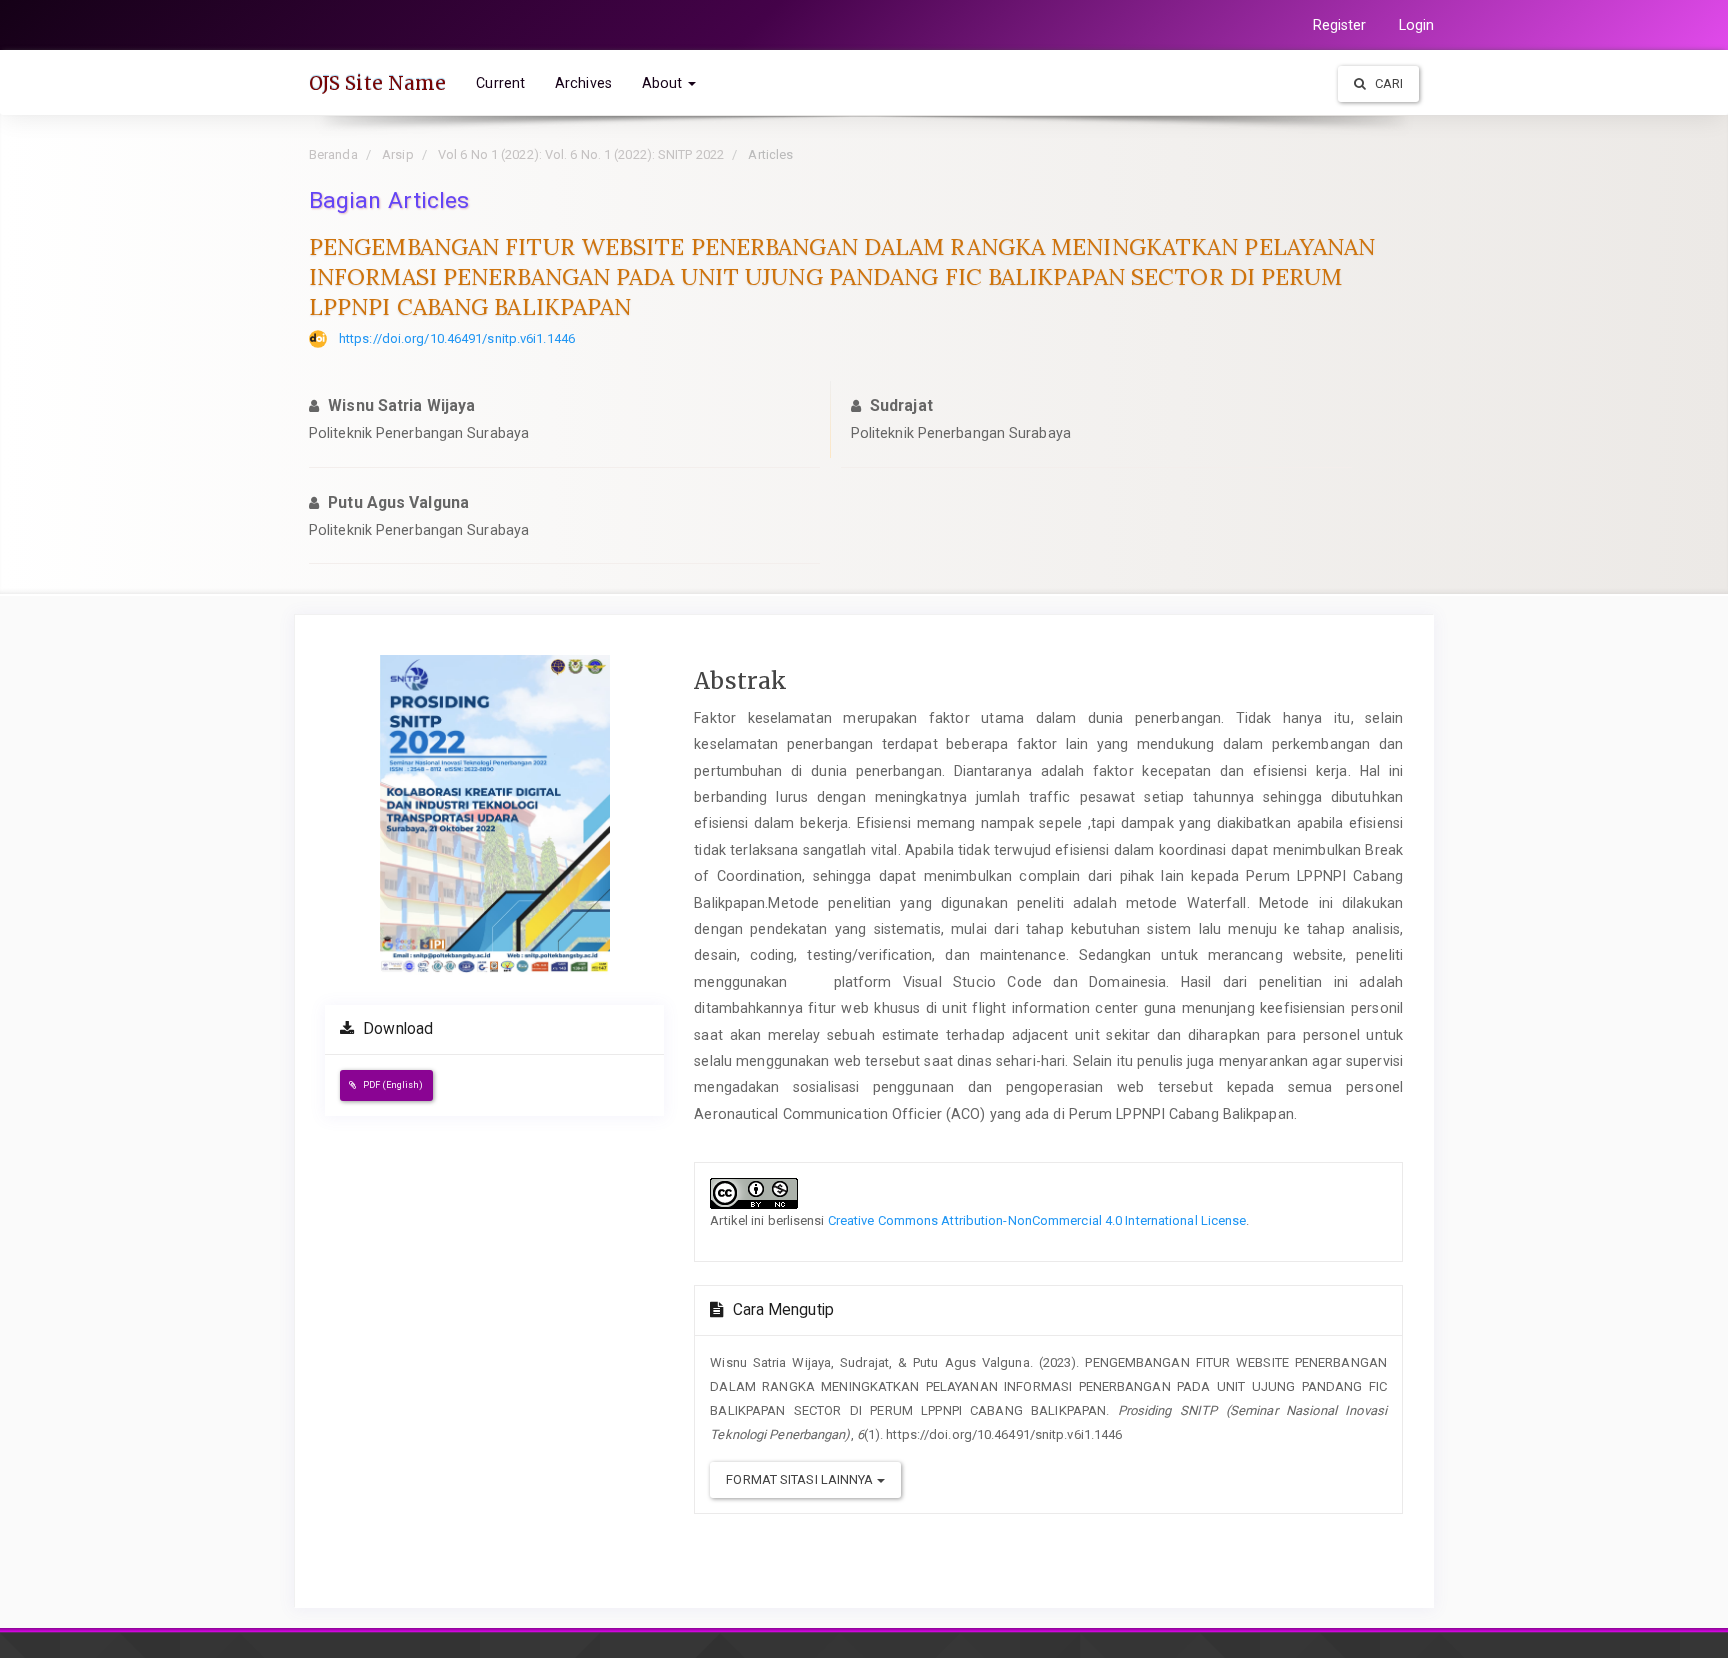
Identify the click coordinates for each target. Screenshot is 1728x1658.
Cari (1388, 83)
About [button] (664, 83)
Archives (583, 83)
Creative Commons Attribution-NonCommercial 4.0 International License (1037, 1220)
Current (500, 83)
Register (1340, 25)
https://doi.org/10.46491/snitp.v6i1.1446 (457, 338)
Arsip (398, 154)
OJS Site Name (377, 83)
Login (1417, 25)
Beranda (333, 154)
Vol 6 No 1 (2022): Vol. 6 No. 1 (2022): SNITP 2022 (581, 154)
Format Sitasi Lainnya (801, 1479)
